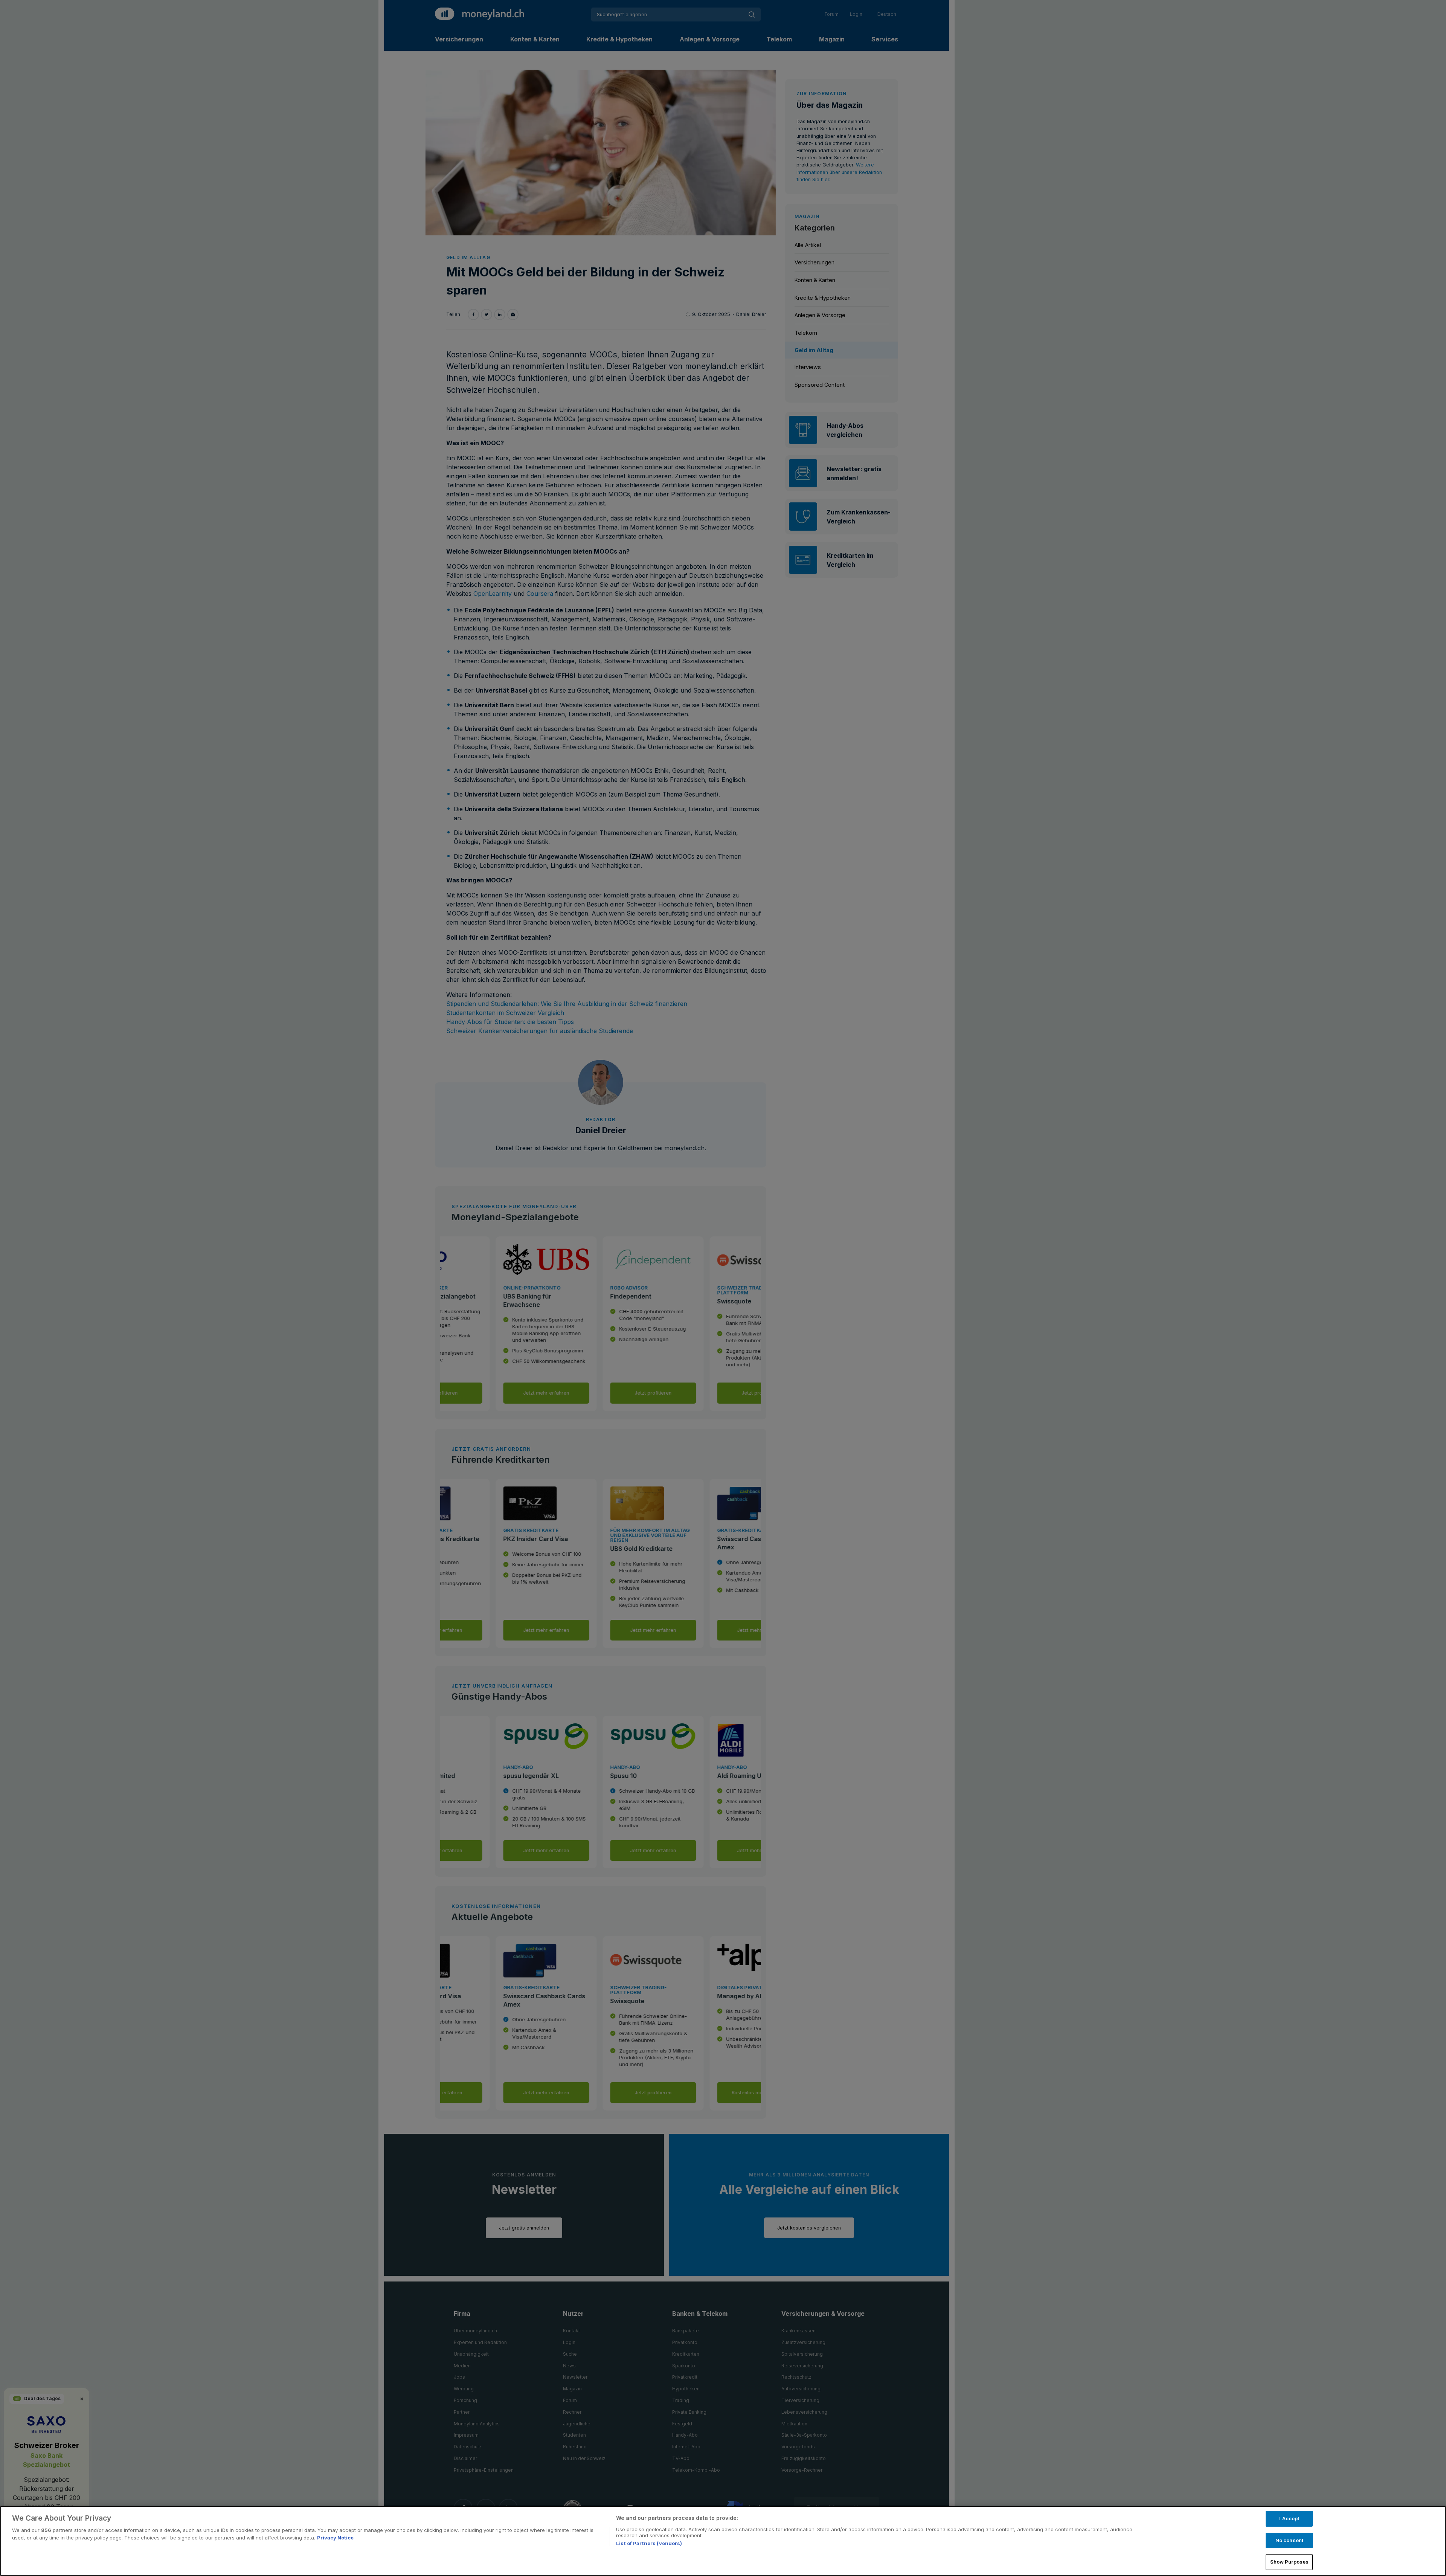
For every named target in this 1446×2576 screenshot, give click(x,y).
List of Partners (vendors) (649, 2543)
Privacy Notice (335, 2538)
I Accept (1289, 2518)
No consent (1289, 2540)
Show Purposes (1290, 2562)
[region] (723, 2541)
